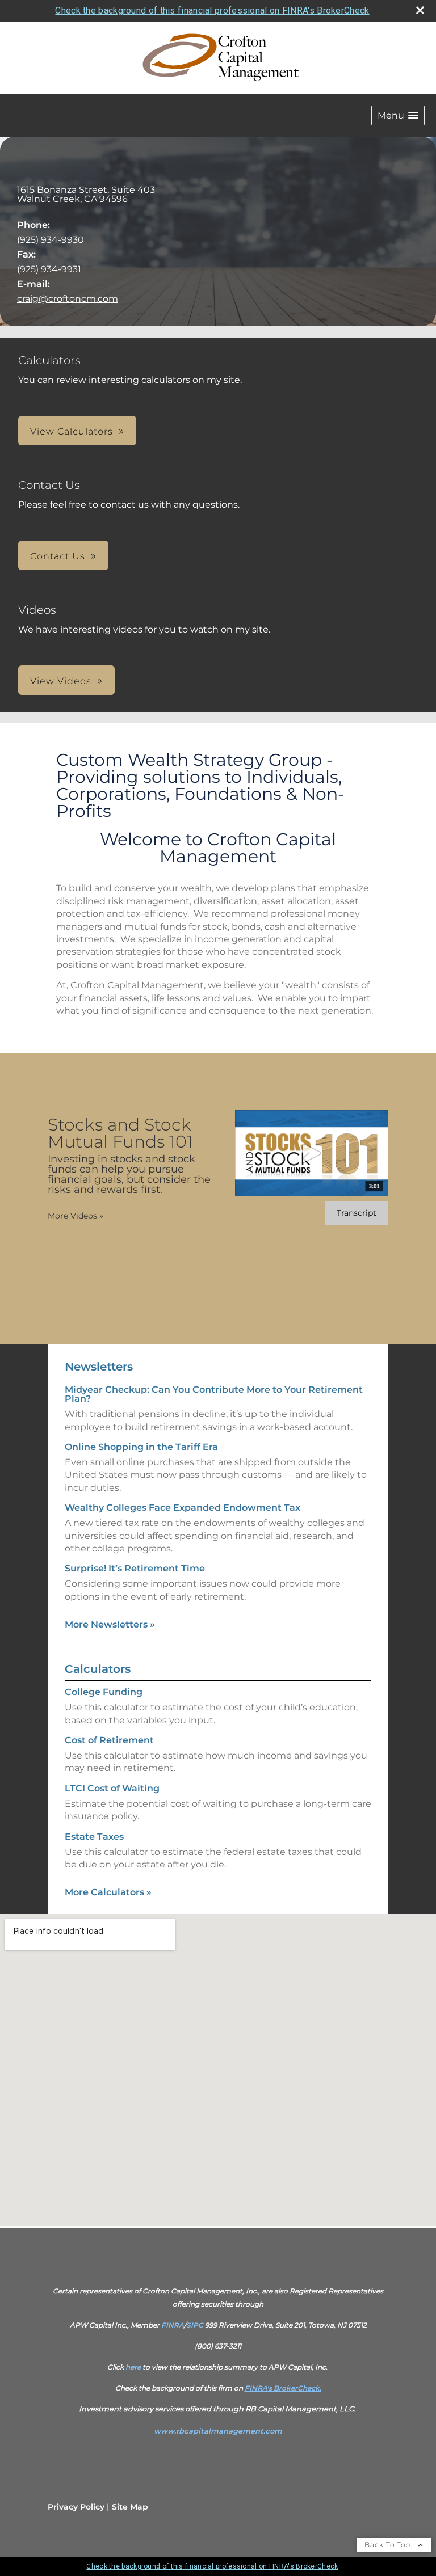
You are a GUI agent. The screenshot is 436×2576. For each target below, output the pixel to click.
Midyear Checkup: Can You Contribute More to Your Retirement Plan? (214, 1394)
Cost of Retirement (109, 1740)
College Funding (104, 1692)
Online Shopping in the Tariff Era (141, 1447)
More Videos (76, 1216)
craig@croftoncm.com (68, 299)
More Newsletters (110, 1624)
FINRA (173, 2325)
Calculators (98, 1669)
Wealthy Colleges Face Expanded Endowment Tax (183, 1508)
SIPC (195, 2325)
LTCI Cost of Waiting (112, 1788)
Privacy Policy (76, 2507)
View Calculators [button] (72, 431)
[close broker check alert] (420, 10)
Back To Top (389, 2545)
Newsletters (99, 1367)
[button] (398, 115)
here (133, 2367)
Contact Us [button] (58, 556)
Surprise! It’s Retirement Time (135, 1568)
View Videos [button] (61, 681)
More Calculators (108, 1892)
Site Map (130, 2507)
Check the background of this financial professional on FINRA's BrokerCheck (212, 10)
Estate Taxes (94, 1837)
